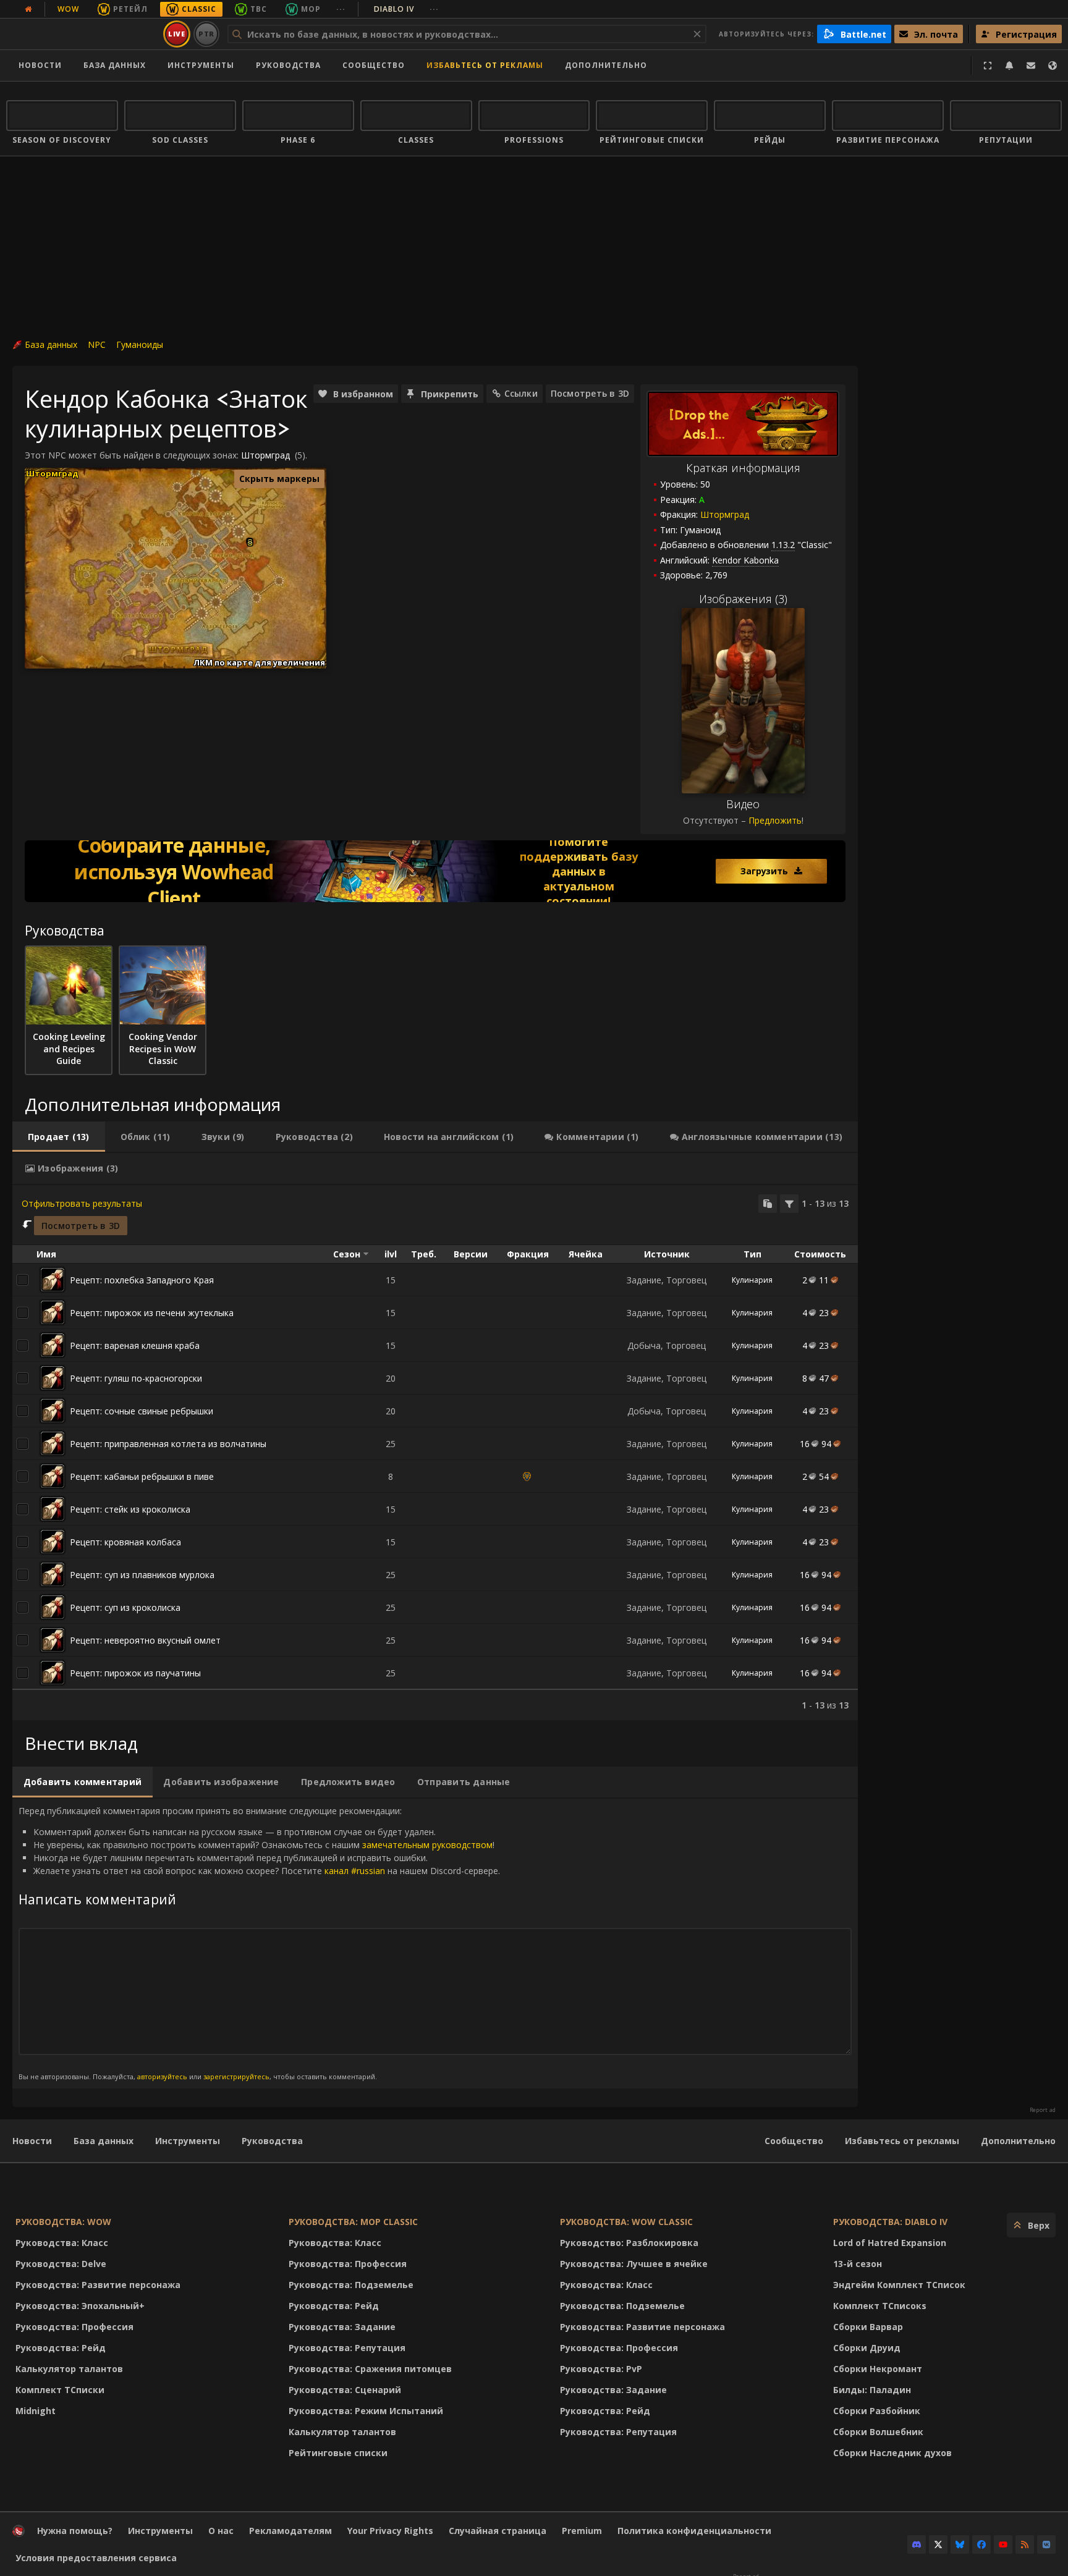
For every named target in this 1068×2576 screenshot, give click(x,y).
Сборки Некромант (878, 2369)
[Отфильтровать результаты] (789, 1204)
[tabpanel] (435, 1453)
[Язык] (1053, 65)
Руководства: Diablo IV (890, 2222)
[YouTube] (1003, 2544)
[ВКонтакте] (1046, 2544)
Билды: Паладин (872, 2390)
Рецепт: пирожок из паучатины (135, 1673)
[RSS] (1025, 2544)
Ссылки (521, 393)
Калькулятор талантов (69, 2369)
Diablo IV (406, 9)
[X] (938, 2544)
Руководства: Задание (342, 2327)
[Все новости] (28, 9)
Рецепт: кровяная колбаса (125, 1542)
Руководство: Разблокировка (629, 2243)
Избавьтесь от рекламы (485, 65)
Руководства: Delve (61, 2264)
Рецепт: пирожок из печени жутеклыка (152, 1313)
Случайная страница (498, 2531)
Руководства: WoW (63, 2222)
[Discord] (917, 2544)
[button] (250, 543)
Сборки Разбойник (877, 2411)
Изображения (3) (743, 599)
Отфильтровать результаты (82, 1203)
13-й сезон (858, 2264)
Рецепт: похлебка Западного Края (142, 1280)
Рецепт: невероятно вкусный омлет (145, 1640)
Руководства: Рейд (61, 2348)
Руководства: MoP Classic (353, 2222)
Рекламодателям (290, 2531)
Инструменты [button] (201, 65)
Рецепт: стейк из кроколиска (130, 1509)
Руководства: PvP (601, 2369)
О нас (221, 2531)
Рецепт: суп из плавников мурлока (142, 1575)
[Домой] (83, 34)
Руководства (288, 65)
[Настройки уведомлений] (1009, 65)
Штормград (725, 514)
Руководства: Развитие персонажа (98, 2285)
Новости (40, 65)
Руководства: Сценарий (345, 2390)
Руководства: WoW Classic (626, 2222)
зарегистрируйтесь (236, 2076)
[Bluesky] (960, 2544)
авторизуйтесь (162, 2076)
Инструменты (188, 2141)
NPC (97, 344)
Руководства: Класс (62, 2243)
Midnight (36, 2411)
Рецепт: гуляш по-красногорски (136, 1378)
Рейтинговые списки (338, 2453)
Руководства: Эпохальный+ (80, 2306)
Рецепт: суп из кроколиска (125, 1607)
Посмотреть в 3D (590, 393)
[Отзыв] (1031, 65)
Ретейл (130, 9)
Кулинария (752, 1280)
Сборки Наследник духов (892, 2453)
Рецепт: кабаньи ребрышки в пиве (142, 1476)
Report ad (1043, 2110)
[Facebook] (981, 2544)
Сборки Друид (867, 2348)
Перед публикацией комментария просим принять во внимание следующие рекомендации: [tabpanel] (259, 1943)
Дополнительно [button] (606, 65)
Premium (582, 2531)
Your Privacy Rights (390, 2531)
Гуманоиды (140, 344)
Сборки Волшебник (878, 2432)
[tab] (59, 1137)
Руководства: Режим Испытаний (366, 2411)
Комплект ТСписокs (880, 2306)
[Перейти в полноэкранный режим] (988, 65)
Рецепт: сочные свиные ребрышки (142, 1411)
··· (341, 9)
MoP (311, 9)
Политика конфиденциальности (694, 2531)
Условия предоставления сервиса (96, 2558)
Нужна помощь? (75, 2531)
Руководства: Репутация (347, 2348)
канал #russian (355, 1871)
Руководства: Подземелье (351, 2285)
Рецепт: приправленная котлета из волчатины (168, 1444)
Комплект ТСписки (60, 2390)
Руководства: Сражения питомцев (370, 2369)
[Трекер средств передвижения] (435, 871)
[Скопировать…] (768, 1204)
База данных (115, 65)
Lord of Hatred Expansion (890, 2243)
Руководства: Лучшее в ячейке (634, 2264)
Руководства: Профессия (74, 2327)
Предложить (775, 820)
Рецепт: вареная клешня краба (135, 1345)
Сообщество (374, 65)
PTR (207, 34)
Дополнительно (1018, 2141)
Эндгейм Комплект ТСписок (899, 2285)
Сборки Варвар (868, 2327)
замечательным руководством (427, 1845)
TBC (259, 9)
